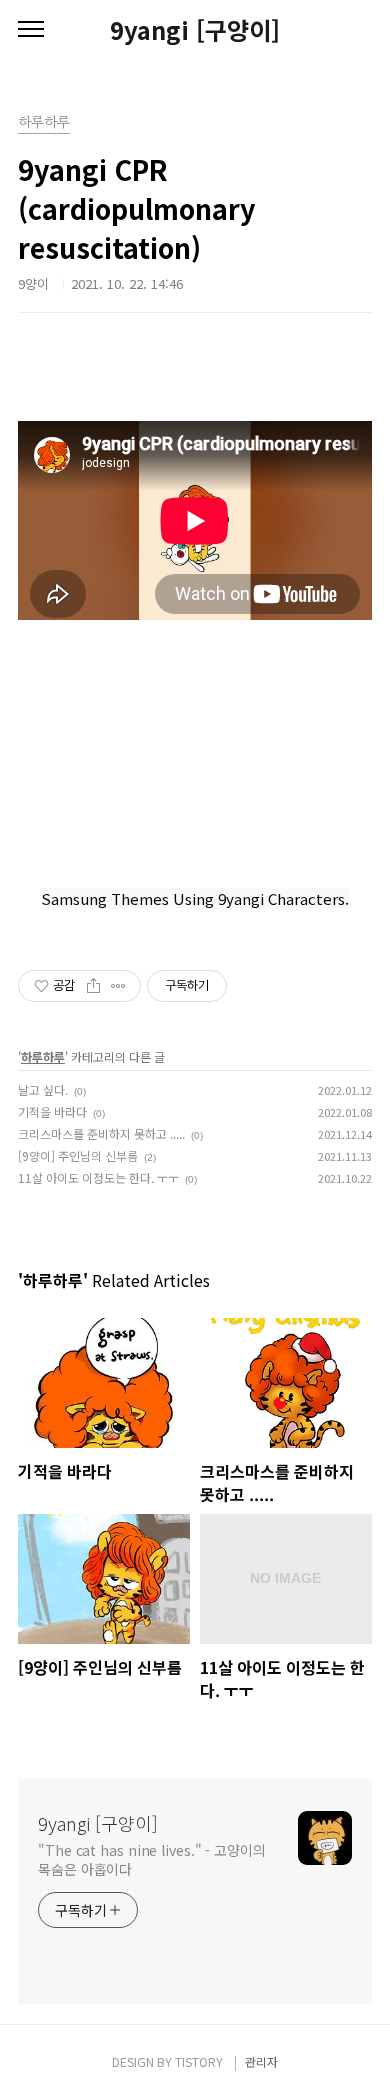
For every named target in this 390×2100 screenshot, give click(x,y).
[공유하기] (93, 986)
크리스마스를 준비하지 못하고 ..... (101, 1133)
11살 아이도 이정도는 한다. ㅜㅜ (98, 1177)
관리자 (261, 2061)
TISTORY (199, 2061)
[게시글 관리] (118, 986)
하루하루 (43, 1056)
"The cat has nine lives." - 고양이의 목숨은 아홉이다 (152, 1859)
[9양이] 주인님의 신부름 (78, 1155)
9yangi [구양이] (195, 30)
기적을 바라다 (52, 1111)
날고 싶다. (43, 1089)
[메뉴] (31, 30)
